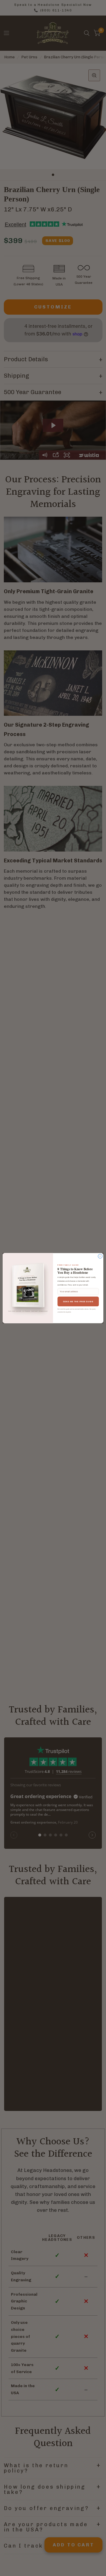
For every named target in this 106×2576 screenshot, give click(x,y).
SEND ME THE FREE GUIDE (78, 1301)
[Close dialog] (100, 1256)
